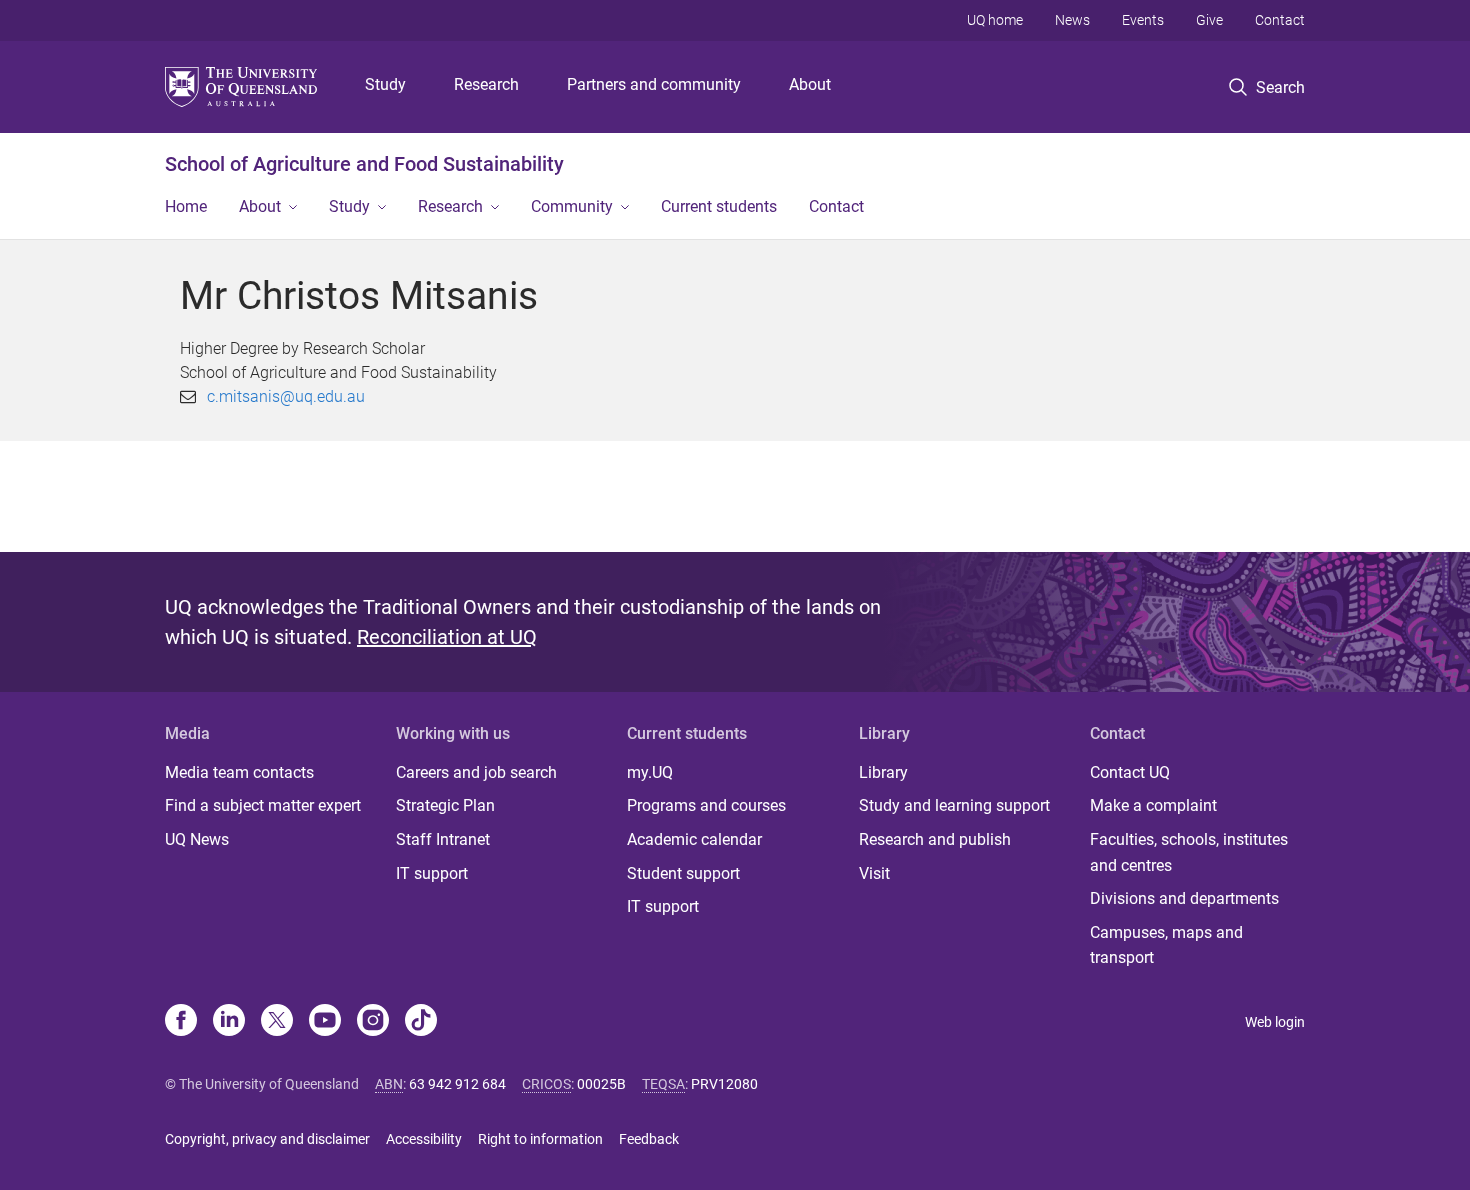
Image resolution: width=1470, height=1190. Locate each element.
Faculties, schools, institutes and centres (1189, 852)
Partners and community (654, 84)
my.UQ (650, 772)
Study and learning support (954, 805)
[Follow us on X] (277, 1022)
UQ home (995, 20)
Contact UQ (1130, 772)
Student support (683, 873)
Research (486, 84)
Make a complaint (1153, 805)
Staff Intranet (443, 839)
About (810, 84)
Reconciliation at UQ (447, 637)
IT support (432, 873)
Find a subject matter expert (263, 805)
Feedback (649, 1139)
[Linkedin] (229, 1022)
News (1072, 20)
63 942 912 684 (457, 1084)
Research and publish (935, 839)
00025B (601, 1084)
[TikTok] (421, 1022)
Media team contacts (239, 772)
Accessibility (424, 1139)
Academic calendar (694, 839)
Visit (874, 873)
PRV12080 (724, 1084)
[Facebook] (181, 1022)
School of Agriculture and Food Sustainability (364, 164)
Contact (1280, 20)
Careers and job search (476, 772)
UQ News (197, 839)
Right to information (540, 1139)
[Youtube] (325, 1022)
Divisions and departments (1184, 898)
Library (883, 772)
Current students (719, 206)
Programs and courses (706, 805)
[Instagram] (373, 1022)
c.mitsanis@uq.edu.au (286, 396)
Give (1209, 20)
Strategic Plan (445, 805)
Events (1143, 20)
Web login (1275, 1022)
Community (572, 206)
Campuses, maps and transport (1166, 945)
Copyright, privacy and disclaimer (267, 1139)
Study (385, 84)
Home (186, 206)
